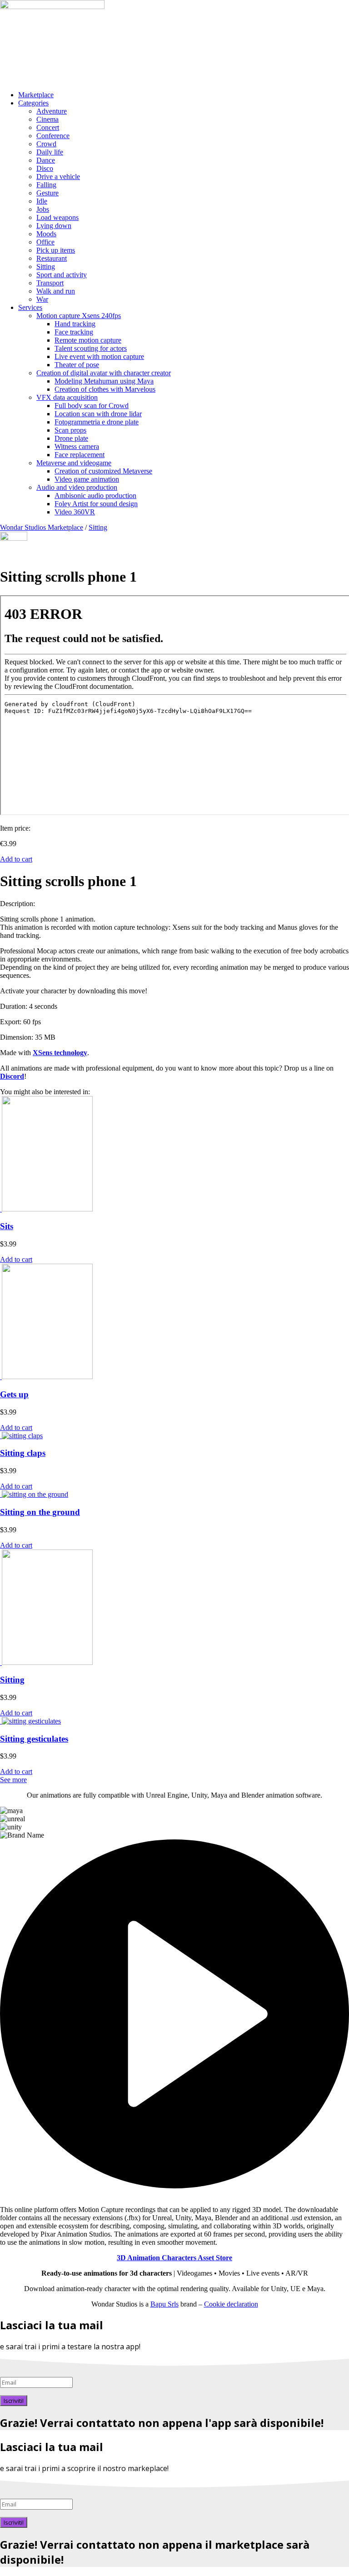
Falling (46, 185)
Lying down (54, 226)
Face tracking (74, 332)
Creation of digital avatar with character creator (104, 373)
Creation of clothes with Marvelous (105, 389)
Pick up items (56, 250)
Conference (53, 136)
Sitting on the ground (40, 1512)
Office (45, 242)
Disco (45, 168)
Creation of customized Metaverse (103, 471)
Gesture (47, 193)
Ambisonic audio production (95, 496)
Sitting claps (23, 1453)
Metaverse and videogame (74, 463)
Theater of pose (77, 365)
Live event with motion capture (99, 356)
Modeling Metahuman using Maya (104, 381)
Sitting (46, 267)
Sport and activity (62, 275)
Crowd (46, 144)
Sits (7, 1226)
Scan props (70, 430)
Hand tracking (75, 324)
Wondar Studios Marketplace (42, 527)
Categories (33, 103)
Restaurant (52, 258)
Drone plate (71, 438)
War (42, 299)
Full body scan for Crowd (92, 406)
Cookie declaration (231, 2304)
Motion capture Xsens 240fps (79, 316)
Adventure (52, 111)
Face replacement (80, 455)
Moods (46, 234)
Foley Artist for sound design (96, 504)
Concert (48, 127)
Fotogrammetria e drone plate (97, 422)
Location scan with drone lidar (98, 414)
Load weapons (57, 217)
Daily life (50, 152)
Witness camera (77, 446)
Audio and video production (77, 487)
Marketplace (36, 95)
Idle (42, 201)
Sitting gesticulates (34, 1739)
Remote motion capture (88, 340)
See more (13, 1780)
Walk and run (56, 291)
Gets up (14, 1394)
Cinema (47, 119)
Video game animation (87, 479)
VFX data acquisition (67, 397)
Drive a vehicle (58, 177)
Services (30, 307)
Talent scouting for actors (91, 348)
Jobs (43, 209)
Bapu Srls (165, 2304)
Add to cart (16, 859)
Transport (50, 283)
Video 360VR (75, 512)
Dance (46, 160)
